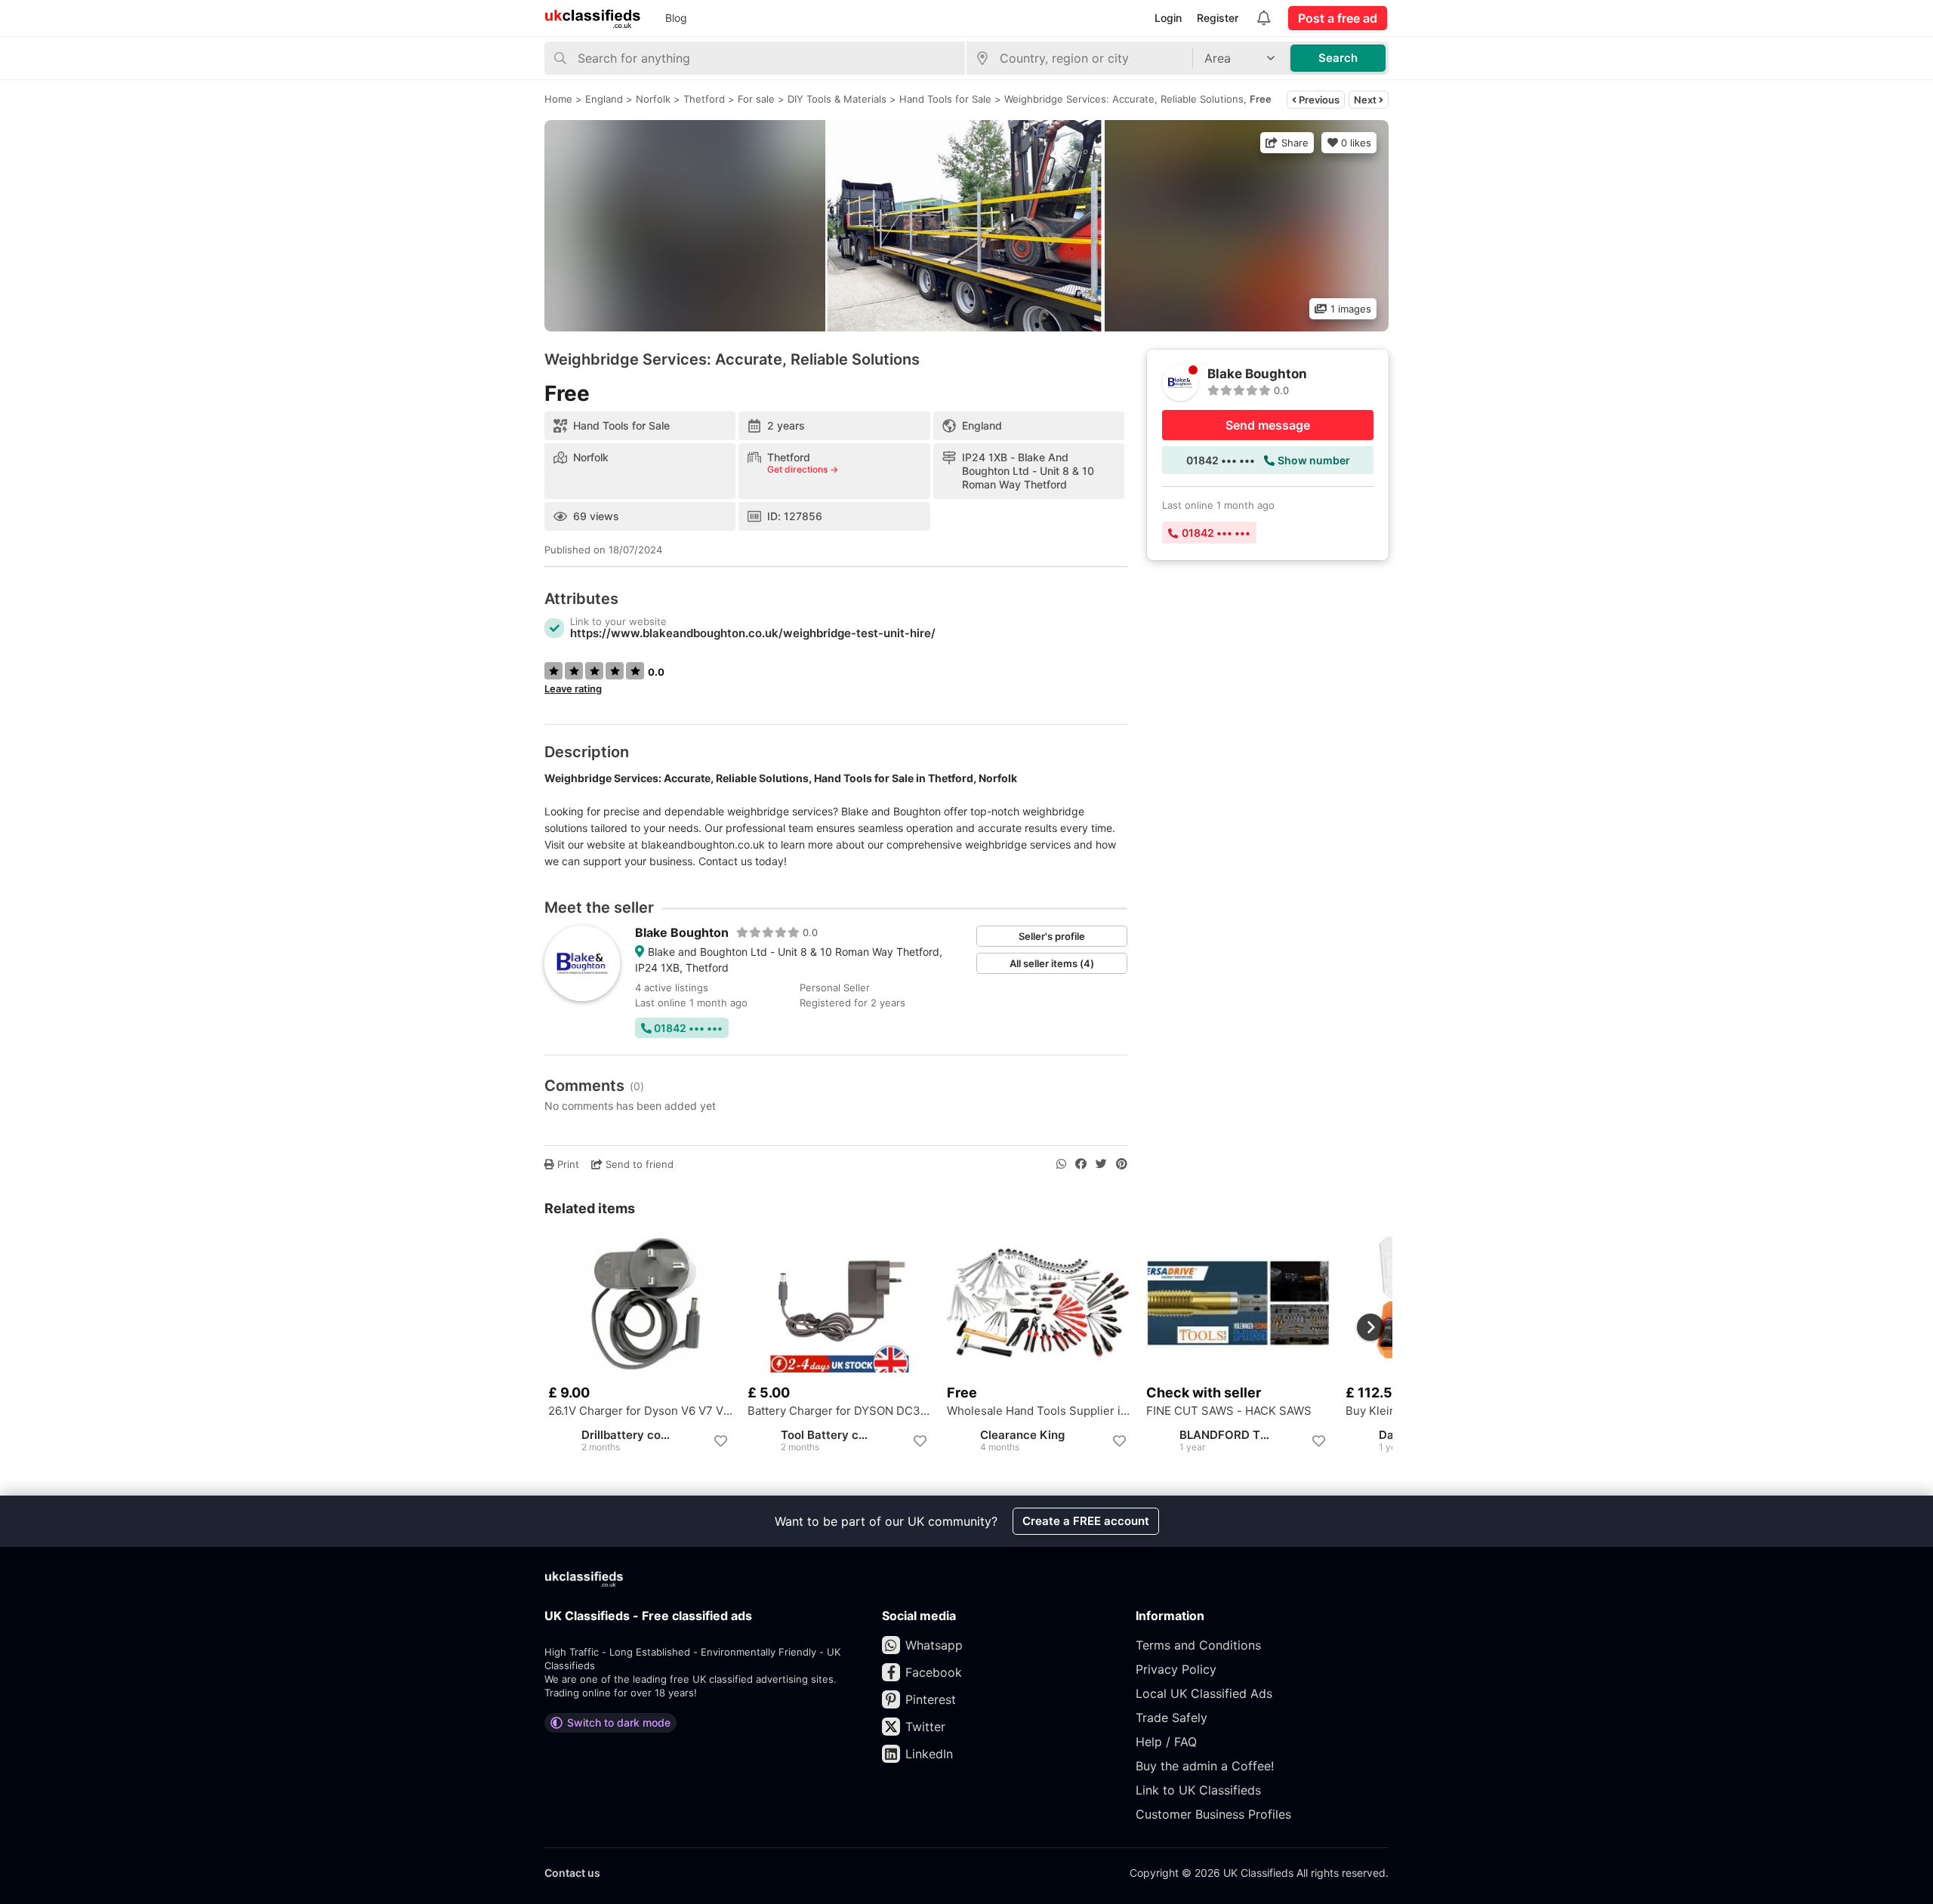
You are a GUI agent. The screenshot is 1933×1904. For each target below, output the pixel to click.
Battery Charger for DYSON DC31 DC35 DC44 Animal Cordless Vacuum (840, 1411)
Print (567, 1164)
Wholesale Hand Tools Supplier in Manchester (1039, 1411)
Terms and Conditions (1198, 1645)
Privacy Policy (1176, 1669)
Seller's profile (1052, 936)
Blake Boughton (682, 932)
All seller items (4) (1052, 963)
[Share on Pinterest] (1122, 1164)
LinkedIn (929, 1754)
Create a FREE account (1086, 1521)
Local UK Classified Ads (1204, 1693)
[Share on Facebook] (1081, 1164)
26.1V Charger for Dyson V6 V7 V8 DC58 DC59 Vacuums (640, 1411)
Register (1218, 18)
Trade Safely (1172, 1718)
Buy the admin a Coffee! (1205, 1766)
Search (1338, 58)
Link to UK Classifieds (1198, 1790)
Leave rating (573, 689)
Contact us (572, 1873)
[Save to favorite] (720, 1441)
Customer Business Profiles (1213, 1814)
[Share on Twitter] (1101, 1164)
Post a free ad (1338, 18)
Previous (1318, 100)
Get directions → (803, 470)
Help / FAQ (1166, 1742)
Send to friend (638, 1164)
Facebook (934, 1672)
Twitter (925, 1727)
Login (1168, 18)
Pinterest (931, 1699)
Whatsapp (934, 1645)
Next (1366, 100)
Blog (676, 18)
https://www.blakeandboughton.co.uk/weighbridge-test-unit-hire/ (753, 633)
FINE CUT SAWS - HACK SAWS (1229, 1411)
